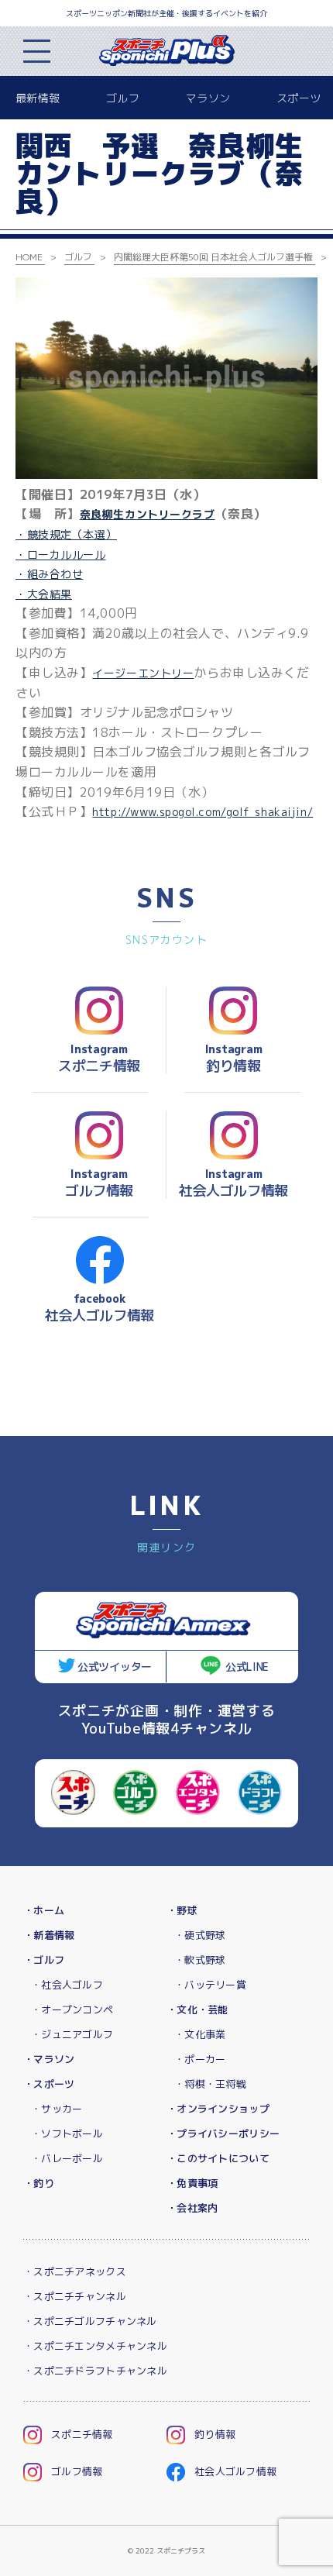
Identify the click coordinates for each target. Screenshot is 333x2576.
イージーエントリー (143, 673)
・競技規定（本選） (66, 534)
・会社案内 (192, 2208)
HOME (29, 257)
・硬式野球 (200, 1935)
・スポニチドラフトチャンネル (95, 2371)
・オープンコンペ (72, 2009)
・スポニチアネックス (75, 2271)
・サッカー (57, 2109)
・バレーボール (67, 2158)
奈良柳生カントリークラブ (148, 514)
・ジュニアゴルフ (72, 2034)
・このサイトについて (218, 2158)
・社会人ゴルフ (67, 1985)
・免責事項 (192, 2183)
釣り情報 (215, 2434)
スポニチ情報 (82, 2434)
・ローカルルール (60, 554)
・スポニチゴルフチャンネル (90, 2321)
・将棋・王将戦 (210, 2084)
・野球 (182, 1910)
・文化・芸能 (197, 2009)
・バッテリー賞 (210, 1985)
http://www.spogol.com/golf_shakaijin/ (203, 812)
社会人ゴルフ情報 (235, 2471)
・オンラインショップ (218, 2109)
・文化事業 (200, 2034)
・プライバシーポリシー (223, 2133)
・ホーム (44, 1910)
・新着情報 (49, 1935)
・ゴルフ (44, 1960)
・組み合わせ (49, 574)
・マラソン (49, 2059)
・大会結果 (44, 594)
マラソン (208, 98)
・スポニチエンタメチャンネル (95, 2346)
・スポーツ (49, 2084)
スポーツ (299, 98)
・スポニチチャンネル (75, 2296)
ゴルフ (123, 98)
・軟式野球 (200, 1960)
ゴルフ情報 (77, 2471)
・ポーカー (200, 2059)
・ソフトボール (67, 2133)
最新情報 (38, 98)
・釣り (39, 2183)
